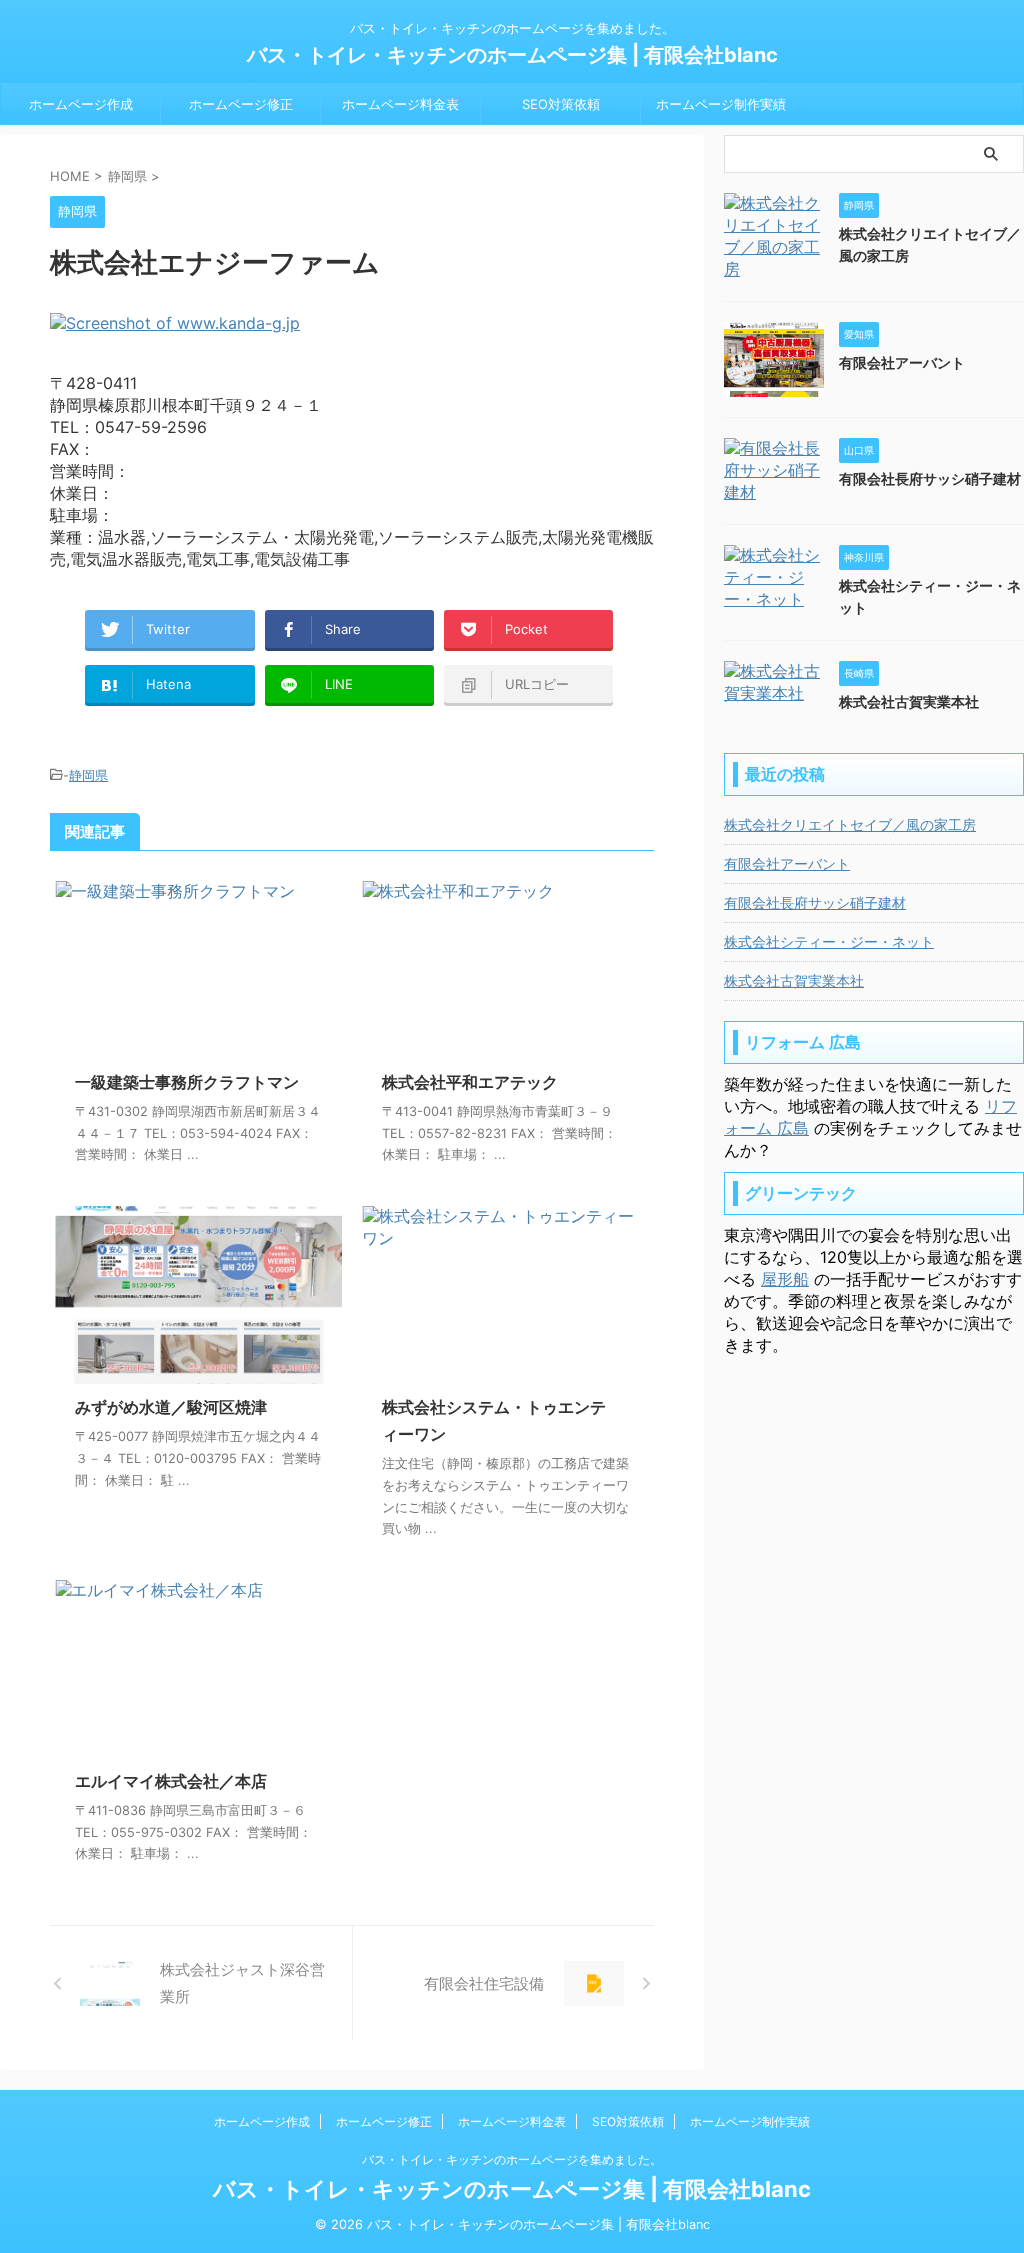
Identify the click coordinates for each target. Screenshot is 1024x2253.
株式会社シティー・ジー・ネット (829, 941)
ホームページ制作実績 (721, 104)
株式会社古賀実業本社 (909, 701)
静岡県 (88, 775)
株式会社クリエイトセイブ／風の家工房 (850, 824)
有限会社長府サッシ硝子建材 (930, 478)
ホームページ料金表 (400, 104)
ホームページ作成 (81, 104)
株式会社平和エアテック (470, 1082)
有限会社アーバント (902, 362)
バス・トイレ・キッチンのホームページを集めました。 (512, 2159)
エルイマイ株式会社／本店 (171, 1781)
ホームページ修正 (241, 104)
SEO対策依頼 (561, 104)
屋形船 (785, 1279)
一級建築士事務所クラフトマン (187, 1082)
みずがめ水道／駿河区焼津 (171, 1407)
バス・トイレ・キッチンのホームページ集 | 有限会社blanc (512, 55)
